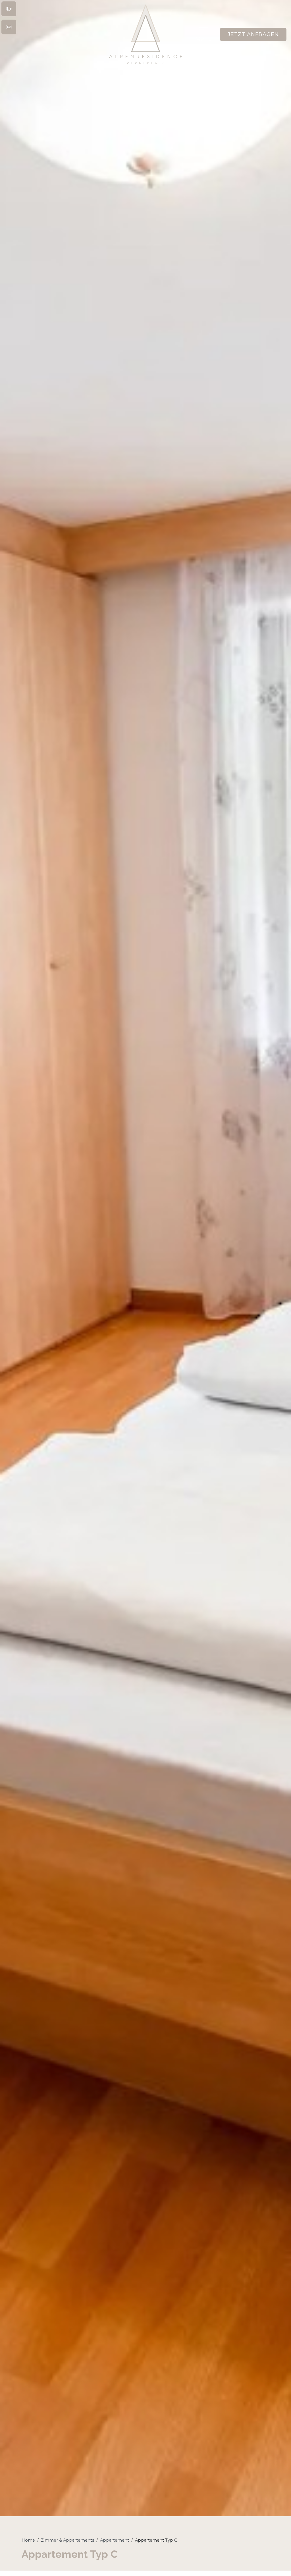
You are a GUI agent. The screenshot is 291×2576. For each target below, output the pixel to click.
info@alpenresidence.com (51, 27)
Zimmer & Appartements (67, 2540)
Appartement (115, 2540)
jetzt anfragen (253, 34)
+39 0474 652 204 (51, 9)
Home (28, 2540)
